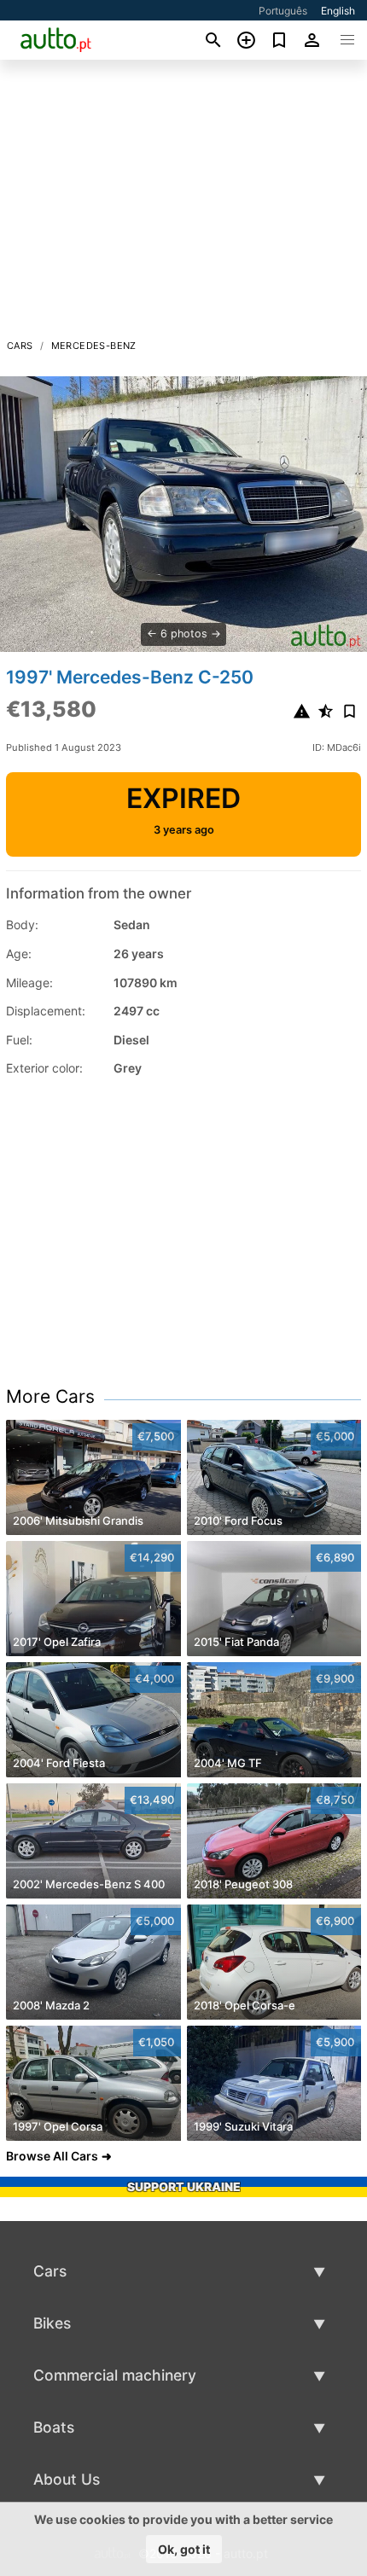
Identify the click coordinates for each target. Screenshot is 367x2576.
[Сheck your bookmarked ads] (280, 40)
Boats (54, 2427)
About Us (67, 2479)
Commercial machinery (115, 2375)
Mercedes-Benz (94, 346)
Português (283, 11)
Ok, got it (184, 2549)
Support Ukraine (184, 2186)
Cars (20, 346)
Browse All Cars (52, 2156)
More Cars (50, 1396)
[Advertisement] (183, 204)
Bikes (52, 2323)
